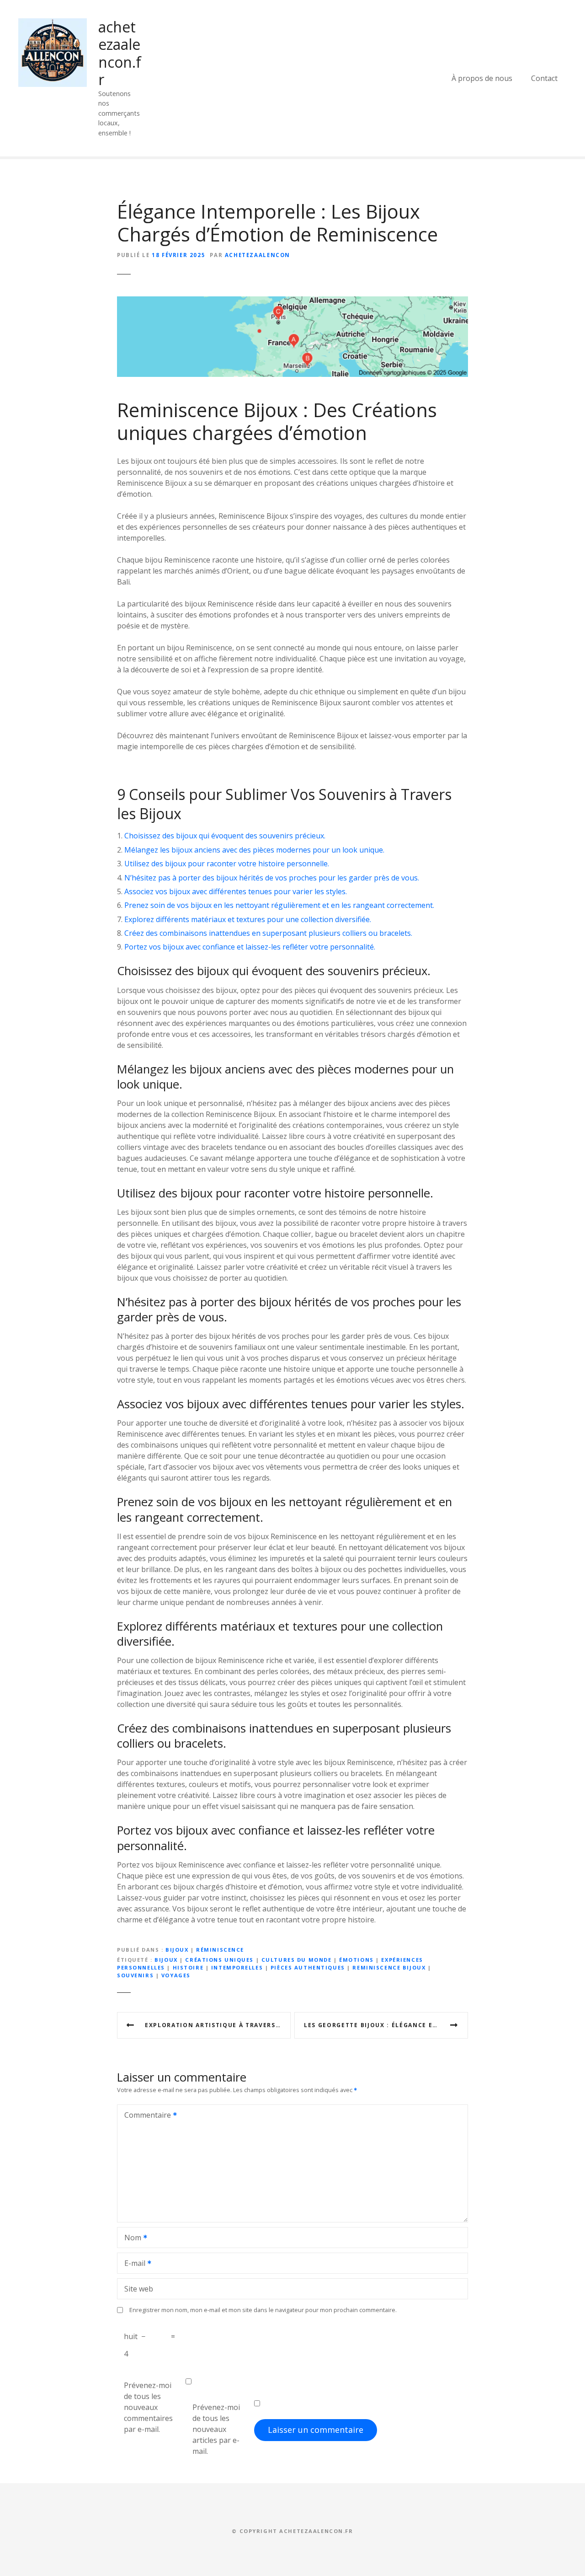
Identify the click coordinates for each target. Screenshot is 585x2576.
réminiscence (220, 1950)
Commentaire (145, 2116)
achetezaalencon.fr (120, 53)
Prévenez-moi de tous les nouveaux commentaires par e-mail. (148, 2407)
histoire (188, 1967)
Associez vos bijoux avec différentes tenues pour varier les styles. (236, 891)
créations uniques (219, 1960)
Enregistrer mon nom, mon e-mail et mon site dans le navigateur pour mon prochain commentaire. (263, 2310)
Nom (130, 2238)
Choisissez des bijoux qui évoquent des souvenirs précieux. (225, 836)
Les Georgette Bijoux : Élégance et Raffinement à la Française (386, 2025)
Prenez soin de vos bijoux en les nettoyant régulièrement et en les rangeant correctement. (279, 905)
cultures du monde (297, 1960)
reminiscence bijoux (389, 1967)
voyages (176, 1975)
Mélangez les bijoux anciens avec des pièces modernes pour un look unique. (254, 850)
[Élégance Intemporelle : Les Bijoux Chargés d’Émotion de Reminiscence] (292, 302)
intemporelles (237, 1967)
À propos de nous (482, 78)
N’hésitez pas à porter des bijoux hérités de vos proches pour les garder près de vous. (272, 878)
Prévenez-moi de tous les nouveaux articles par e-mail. (216, 2429)
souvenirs (135, 1975)
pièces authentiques (308, 1967)
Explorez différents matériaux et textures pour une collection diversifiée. (248, 919)
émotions (356, 1960)
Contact (544, 78)
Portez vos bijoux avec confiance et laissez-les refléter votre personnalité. (250, 947)
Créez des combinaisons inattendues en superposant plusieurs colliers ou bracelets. (268, 933)
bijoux (177, 1950)
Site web (139, 2289)
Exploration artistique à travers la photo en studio (218, 2025)
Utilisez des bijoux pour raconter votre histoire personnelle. (227, 864)
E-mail (132, 2264)
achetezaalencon (258, 255)
